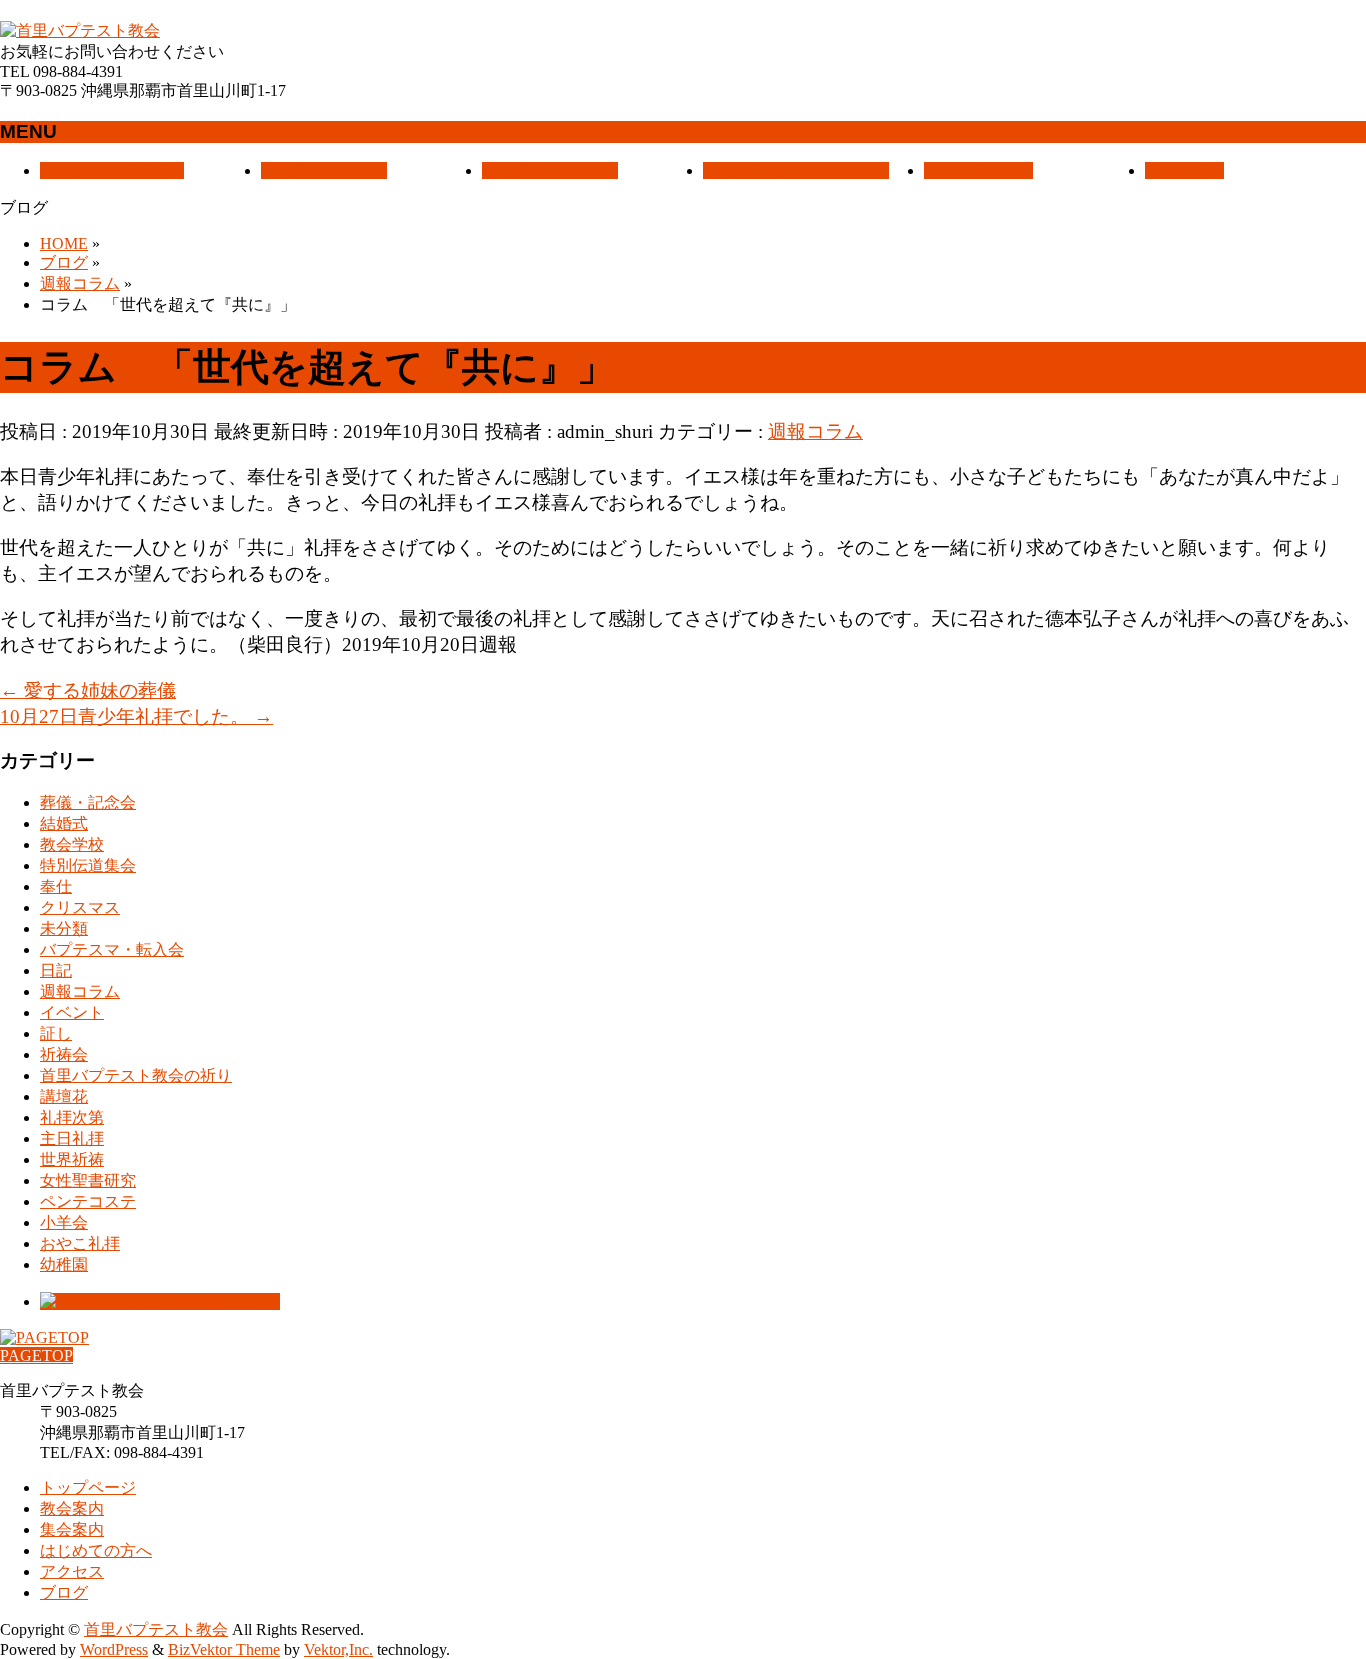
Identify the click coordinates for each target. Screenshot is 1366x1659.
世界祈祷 (72, 1159)
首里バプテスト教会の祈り (136, 1075)
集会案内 (72, 1529)
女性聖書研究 (88, 1180)
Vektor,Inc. (338, 1649)
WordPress (114, 1649)
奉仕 (56, 886)
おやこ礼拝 (80, 1243)
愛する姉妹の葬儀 (88, 690)
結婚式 (64, 823)
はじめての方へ (96, 1550)
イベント (72, 1012)
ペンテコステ (88, 1201)
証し (56, 1033)
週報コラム (815, 431)
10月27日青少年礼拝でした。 (136, 716)
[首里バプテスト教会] (80, 30)
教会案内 (72, 1508)
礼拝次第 (72, 1117)
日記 (56, 970)
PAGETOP (36, 1355)
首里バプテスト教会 (156, 1629)
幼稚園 (64, 1264)
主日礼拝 (72, 1138)
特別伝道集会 (88, 865)
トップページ (88, 1487)
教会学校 (72, 844)
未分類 (64, 928)
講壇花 (64, 1096)
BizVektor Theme (224, 1649)
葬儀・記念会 (88, 802)
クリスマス (80, 907)
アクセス (72, 1571)
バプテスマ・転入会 (112, 949)
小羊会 (64, 1222)
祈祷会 (64, 1054)
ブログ (64, 1592)
